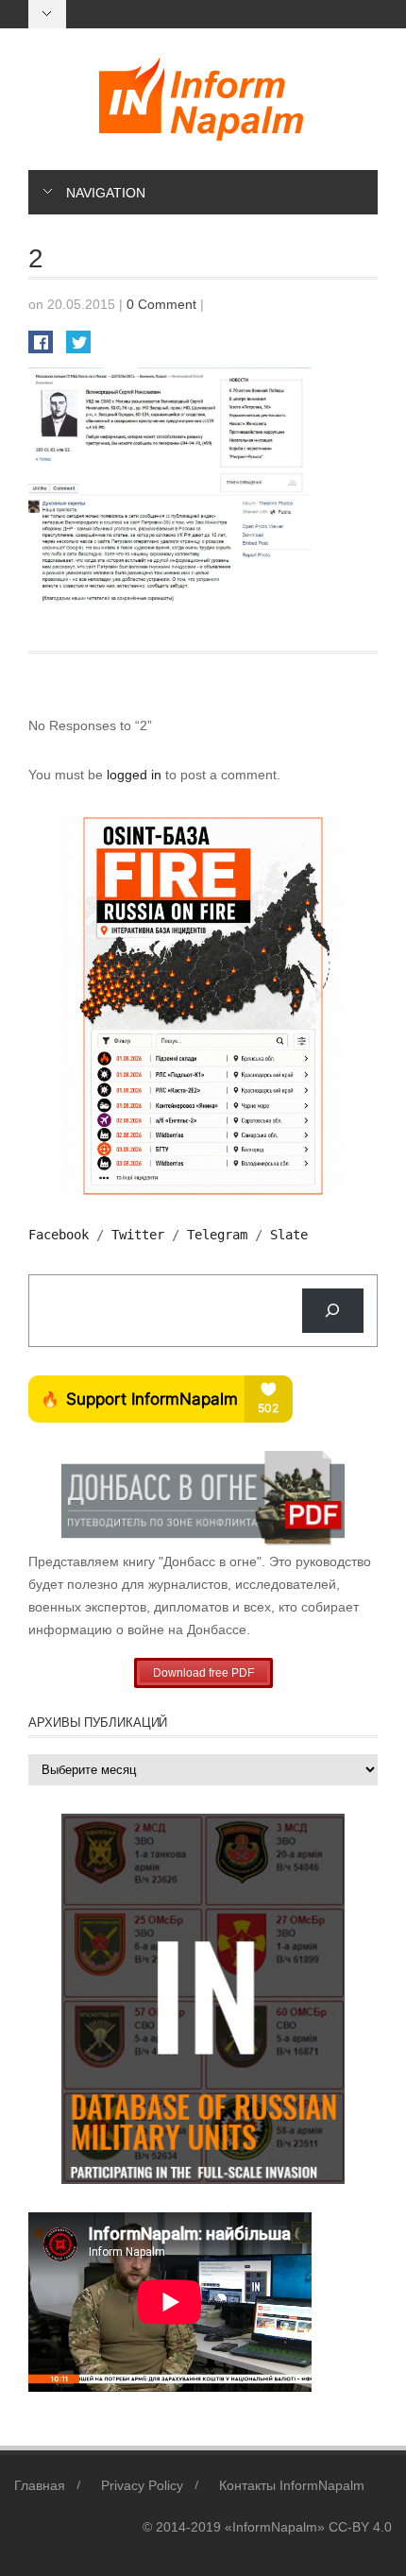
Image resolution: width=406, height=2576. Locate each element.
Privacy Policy (142, 2485)
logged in (136, 775)
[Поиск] (333, 1311)
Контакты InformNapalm (292, 2485)
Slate (289, 1235)
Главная (40, 2485)
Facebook (59, 1235)
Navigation (106, 193)
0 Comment (161, 304)
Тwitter (138, 1235)
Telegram (217, 1235)
